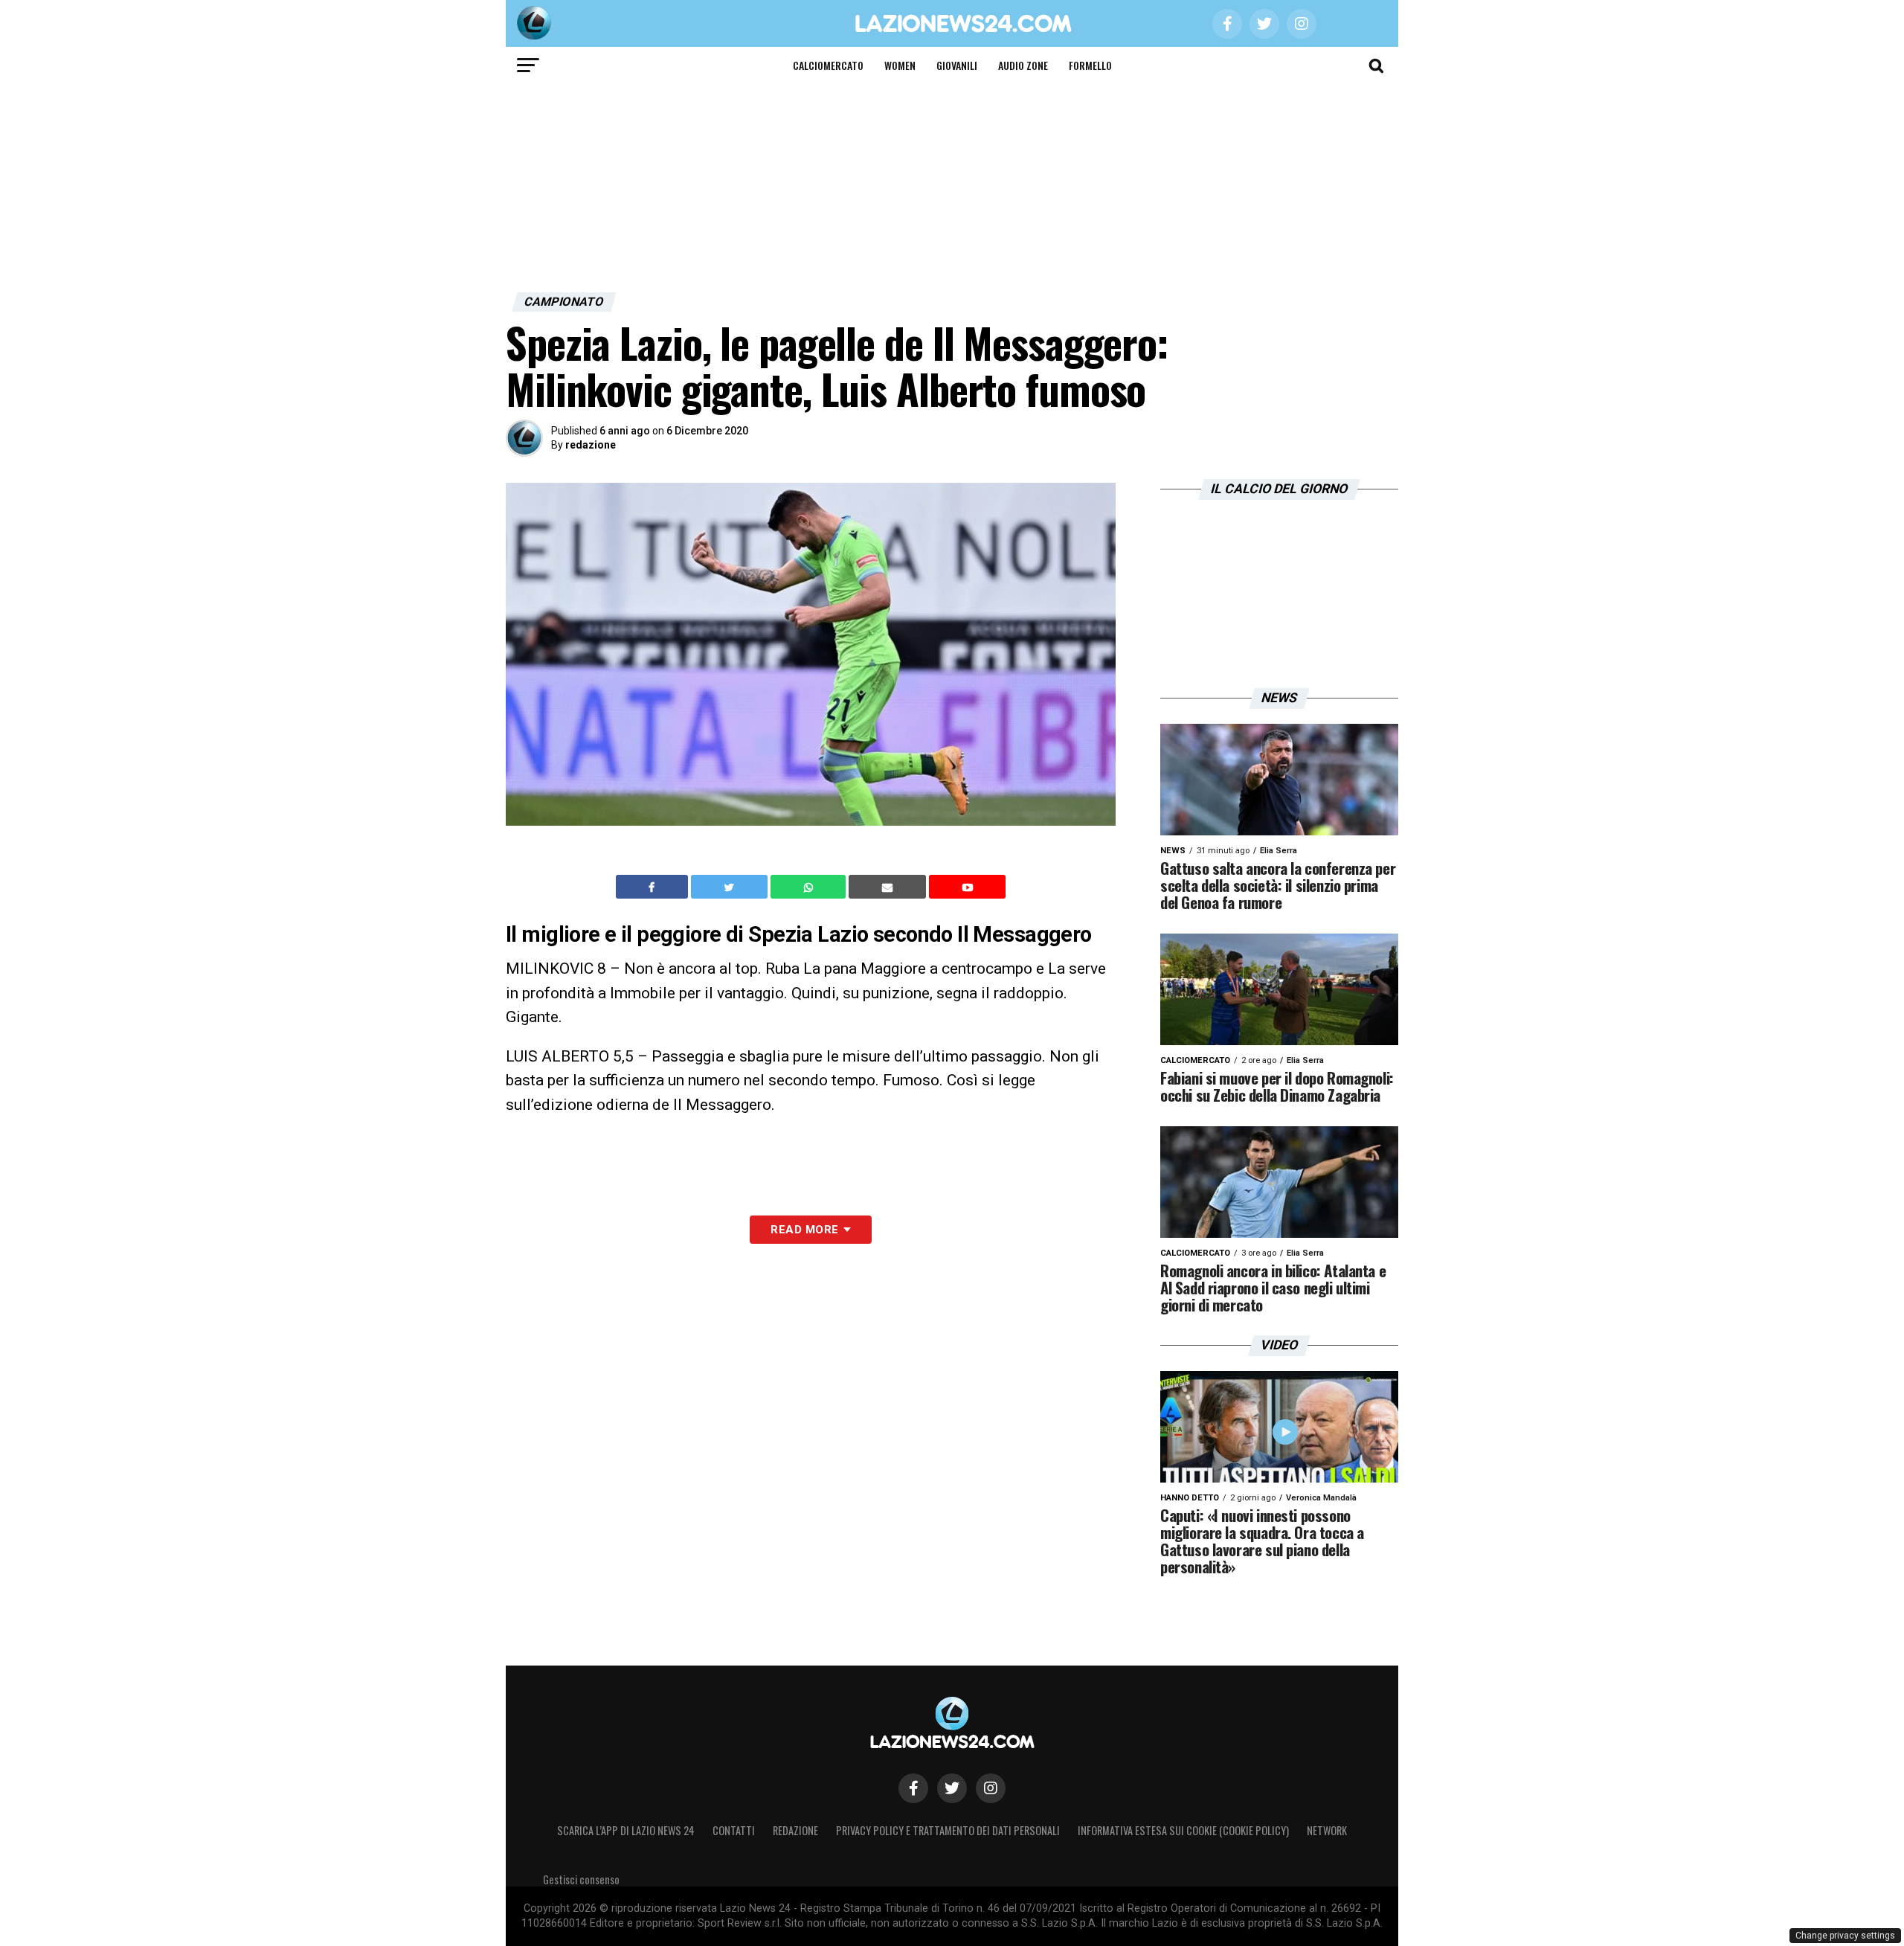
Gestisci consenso (581, 1879)
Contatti (734, 1830)
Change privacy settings (1845, 1936)
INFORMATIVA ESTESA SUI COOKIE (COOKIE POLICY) (1183, 1830)
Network (1327, 1830)
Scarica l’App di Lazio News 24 (626, 1830)
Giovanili (957, 65)
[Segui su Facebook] (913, 1788)
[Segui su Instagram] (991, 1788)
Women (900, 65)
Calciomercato (828, 65)
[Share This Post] (810, 887)
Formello (1090, 65)
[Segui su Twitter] (952, 1788)
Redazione (795, 1830)
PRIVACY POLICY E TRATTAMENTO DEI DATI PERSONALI (948, 1830)
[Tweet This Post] (731, 887)
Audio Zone (1023, 65)
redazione (591, 445)
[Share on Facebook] (654, 887)
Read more (804, 1230)
